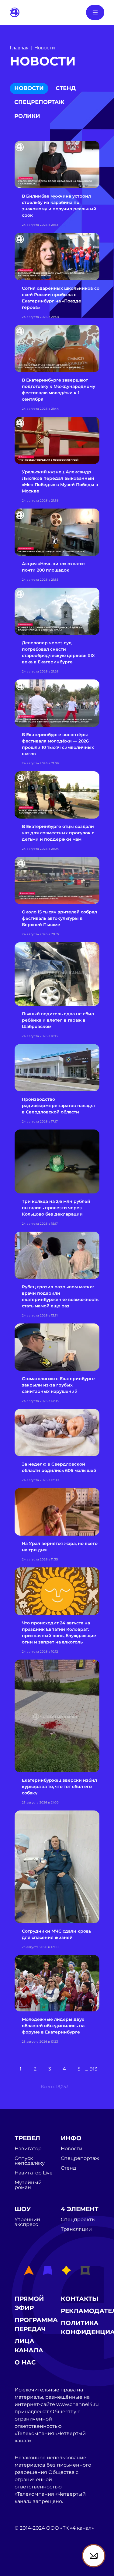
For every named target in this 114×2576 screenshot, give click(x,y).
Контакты (80, 2299)
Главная (19, 48)
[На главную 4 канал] (15, 12)
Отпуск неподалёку (30, 2161)
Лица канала (29, 2346)
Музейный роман (28, 2185)
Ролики (27, 116)
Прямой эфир (29, 2303)
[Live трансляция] (28, 2562)
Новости (29, 88)
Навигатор (28, 2149)
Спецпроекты (78, 2220)
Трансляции (76, 2229)
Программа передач (36, 2324)
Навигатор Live (34, 2173)
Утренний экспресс (27, 2222)
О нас (25, 2362)
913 (93, 2069)
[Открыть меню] (95, 12)
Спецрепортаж (39, 102)
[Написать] (94, 2556)
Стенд (66, 88)
